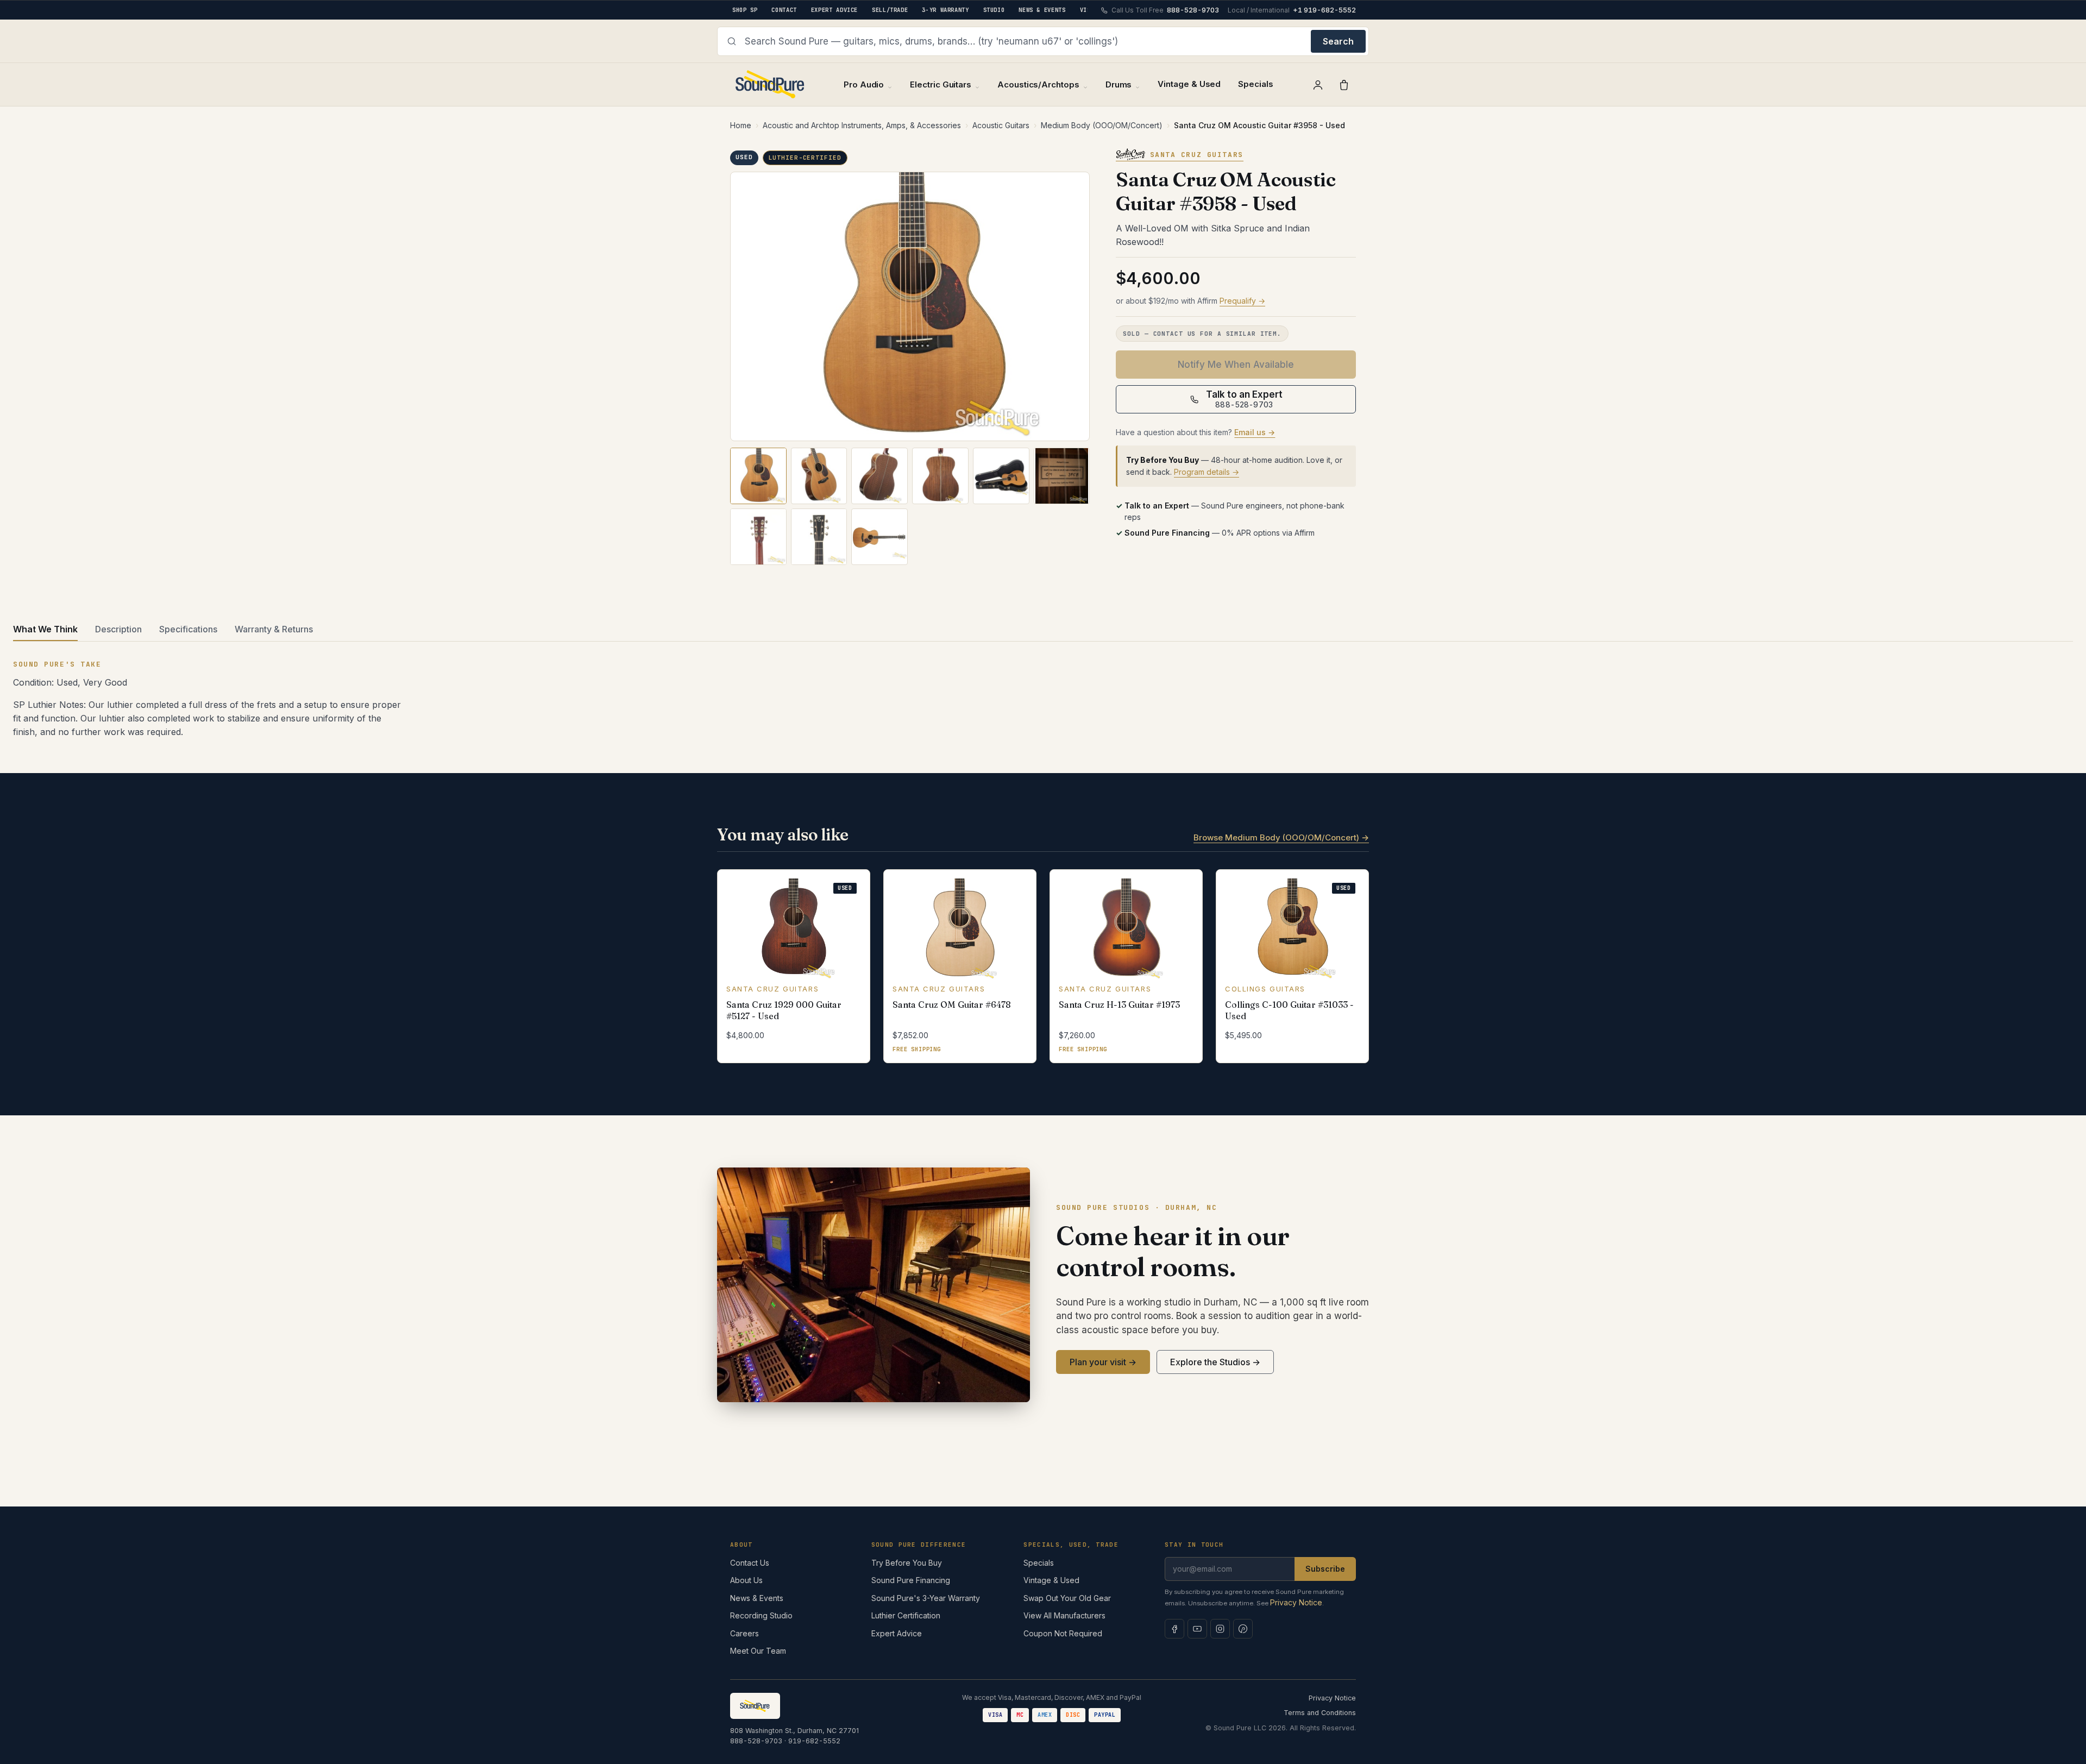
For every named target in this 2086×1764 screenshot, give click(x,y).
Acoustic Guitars (1001, 125)
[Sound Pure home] (771, 84)
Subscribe (1325, 1569)
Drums (1119, 84)
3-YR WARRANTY (945, 10)
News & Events (757, 1598)
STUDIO (994, 10)
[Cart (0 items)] (1344, 85)
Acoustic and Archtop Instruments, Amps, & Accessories (862, 125)
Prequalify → (1242, 301)
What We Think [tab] (45, 629)
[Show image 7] (758, 537)
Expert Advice (897, 1633)
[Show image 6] (1062, 476)
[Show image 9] (879, 537)
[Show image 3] (879, 476)
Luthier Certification (906, 1615)
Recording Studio (761, 1615)
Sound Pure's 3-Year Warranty (926, 1598)
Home (741, 125)
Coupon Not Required (1063, 1633)
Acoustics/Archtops (1038, 84)
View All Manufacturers (1064, 1615)
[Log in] (1318, 85)
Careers (744, 1633)
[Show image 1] (758, 476)
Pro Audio (864, 84)
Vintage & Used (1189, 84)
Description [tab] (118, 629)
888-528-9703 (756, 1741)
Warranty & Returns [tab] (274, 629)
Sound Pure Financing (911, 1580)
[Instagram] (1220, 1629)
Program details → (1207, 472)
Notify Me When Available (1236, 365)
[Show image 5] (1001, 476)
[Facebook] (1174, 1629)
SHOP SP (745, 10)
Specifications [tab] (188, 629)
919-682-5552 (814, 1741)
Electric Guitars (941, 84)
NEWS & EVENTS (1042, 10)
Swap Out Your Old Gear (1067, 1598)
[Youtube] (1197, 1629)
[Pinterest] (1243, 1629)
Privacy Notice (1296, 1602)
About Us (746, 1580)
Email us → (1255, 432)
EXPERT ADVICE (834, 10)
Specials (1255, 84)
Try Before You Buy (907, 1563)
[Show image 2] (819, 476)
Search (1338, 41)
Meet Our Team (758, 1651)
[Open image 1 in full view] (910, 307)
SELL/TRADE (890, 10)
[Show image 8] (819, 537)
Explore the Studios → (1215, 1362)
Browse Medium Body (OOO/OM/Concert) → (1281, 837)
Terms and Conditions (1320, 1713)
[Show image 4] (940, 476)
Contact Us (750, 1563)
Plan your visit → (1103, 1362)
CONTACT (784, 10)
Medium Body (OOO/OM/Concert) (1102, 125)
